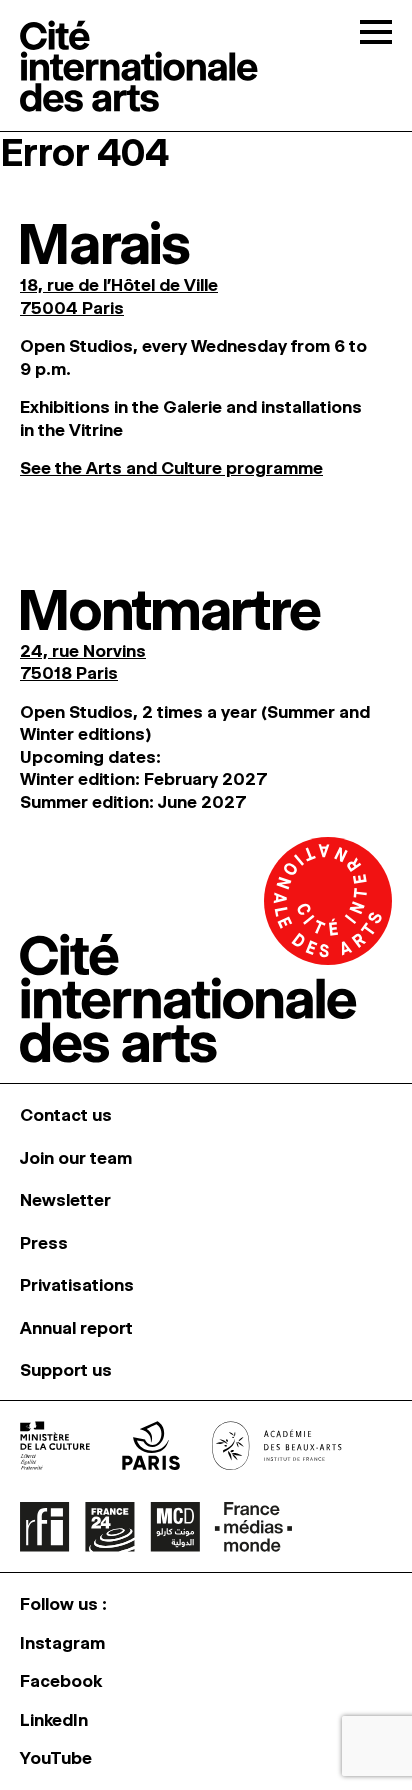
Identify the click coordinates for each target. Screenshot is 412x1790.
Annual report (76, 1328)
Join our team (76, 1158)
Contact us (66, 1115)
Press (44, 1243)
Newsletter (65, 1200)
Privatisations (77, 1285)
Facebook (61, 1681)
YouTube (56, 1758)
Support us (66, 1370)
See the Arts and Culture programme (171, 468)
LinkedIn (54, 1720)
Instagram (62, 1643)
